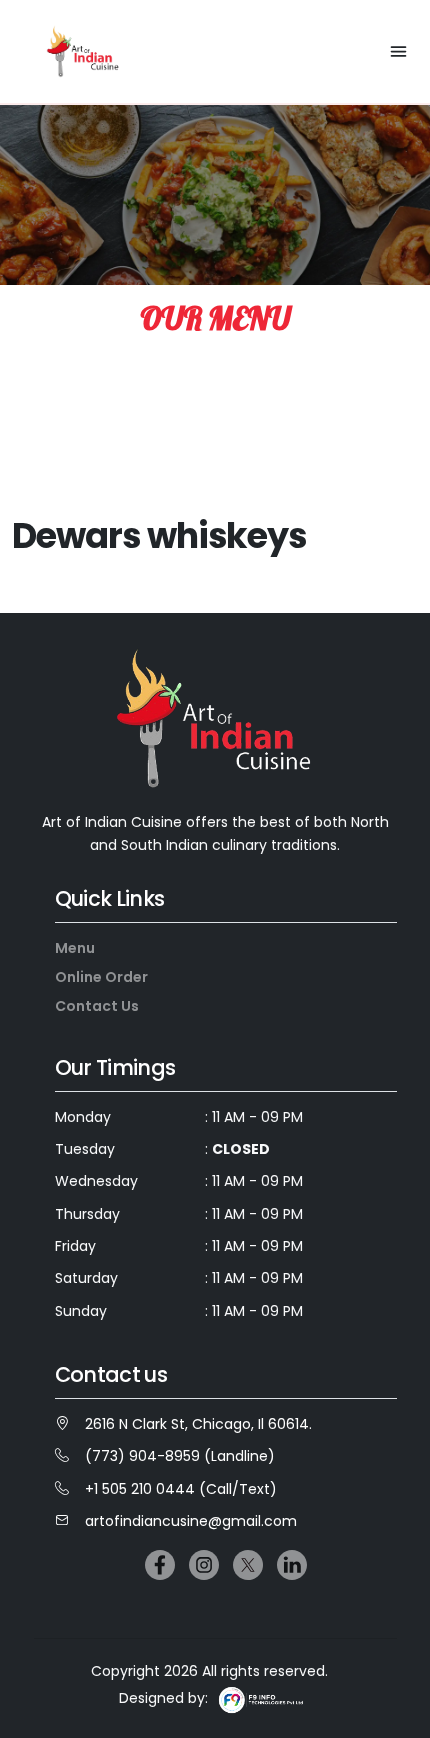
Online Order (101, 977)
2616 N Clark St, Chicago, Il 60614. (198, 1424)
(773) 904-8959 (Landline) (180, 1456)
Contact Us (97, 1006)
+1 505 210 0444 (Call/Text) (181, 1489)
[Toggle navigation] (398, 51)
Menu (75, 948)
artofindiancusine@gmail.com (191, 1521)
